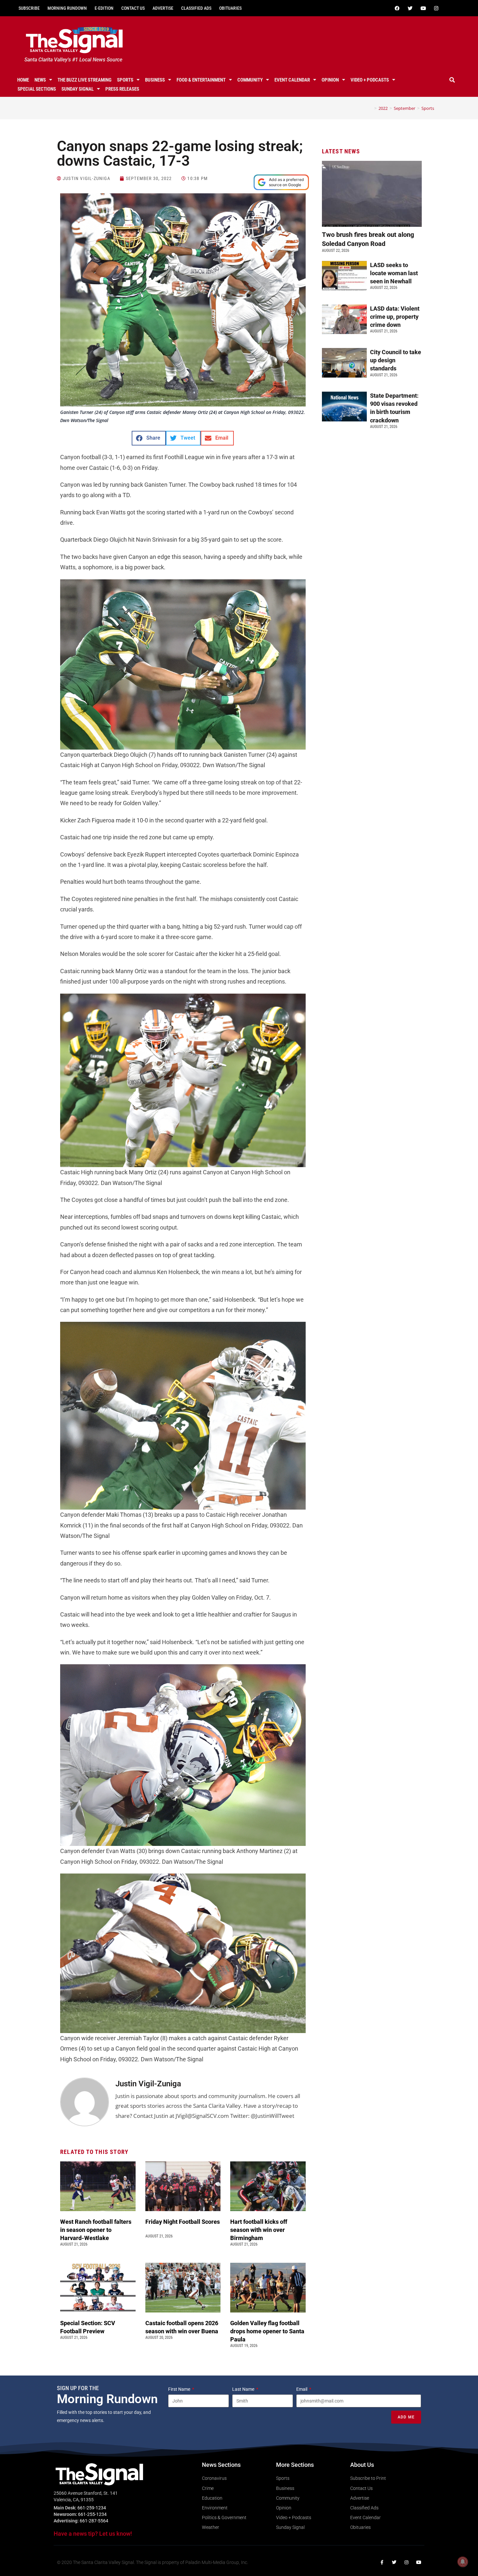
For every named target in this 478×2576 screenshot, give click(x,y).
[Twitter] (410, 8)
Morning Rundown (67, 8)
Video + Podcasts (370, 80)
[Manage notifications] (463, 2562)
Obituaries (230, 8)
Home (23, 80)
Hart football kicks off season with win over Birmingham (259, 2230)
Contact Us (133, 8)
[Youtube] (423, 8)
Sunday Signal (78, 89)
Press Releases (122, 89)
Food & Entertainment (201, 80)
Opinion (330, 80)
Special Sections (37, 89)
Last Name (244, 2389)
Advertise (163, 8)
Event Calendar (292, 80)
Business (155, 80)
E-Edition (104, 8)
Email (302, 2389)
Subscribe (29, 8)
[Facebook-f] (382, 2562)
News (40, 80)
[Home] (371, 108)
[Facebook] (397, 8)
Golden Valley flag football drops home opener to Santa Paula (267, 2331)
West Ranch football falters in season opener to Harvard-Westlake (96, 2230)
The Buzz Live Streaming (85, 80)
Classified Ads (196, 8)
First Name (180, 2389)
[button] (452, 80)
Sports (125, 80)
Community (250, 80)
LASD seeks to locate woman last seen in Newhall (394, 273)
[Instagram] (436, 8)
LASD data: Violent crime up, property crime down (395, 317)
